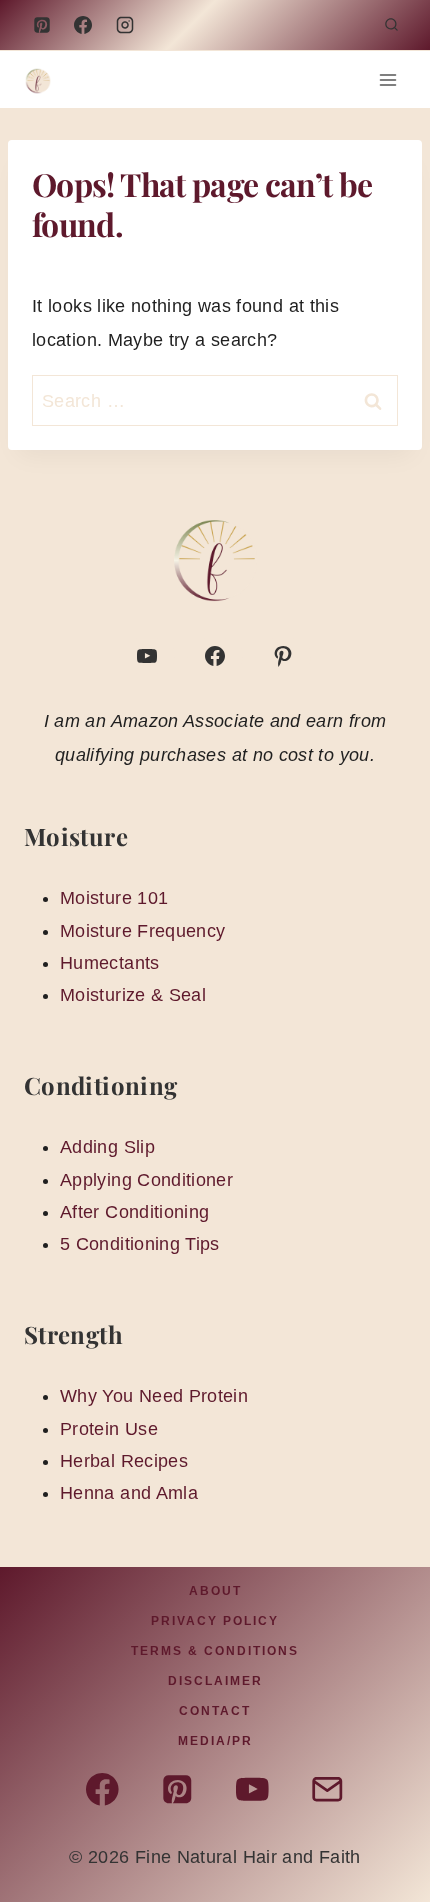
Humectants (110, 963)
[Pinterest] (42, 25)
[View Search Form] (391, 25)
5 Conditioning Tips (140, 1244)
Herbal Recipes (124, 1461)
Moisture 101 (114, 898)
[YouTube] (125, 25)
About (215, 1591)
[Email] (327, 1789)
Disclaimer (215, 1681)
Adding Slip (107, 1147)
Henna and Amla (129, 1493)
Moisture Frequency (142, 931)
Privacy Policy (215, 1621)
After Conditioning (134, 1212)
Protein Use (109, 1429)
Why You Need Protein (154, 1396)
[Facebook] (83, 25)
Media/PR (215, 1741)
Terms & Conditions (215, 1651)
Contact (215, 1711)
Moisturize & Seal (133, 995)
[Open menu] (387, 79)
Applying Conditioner (146, 1180)
